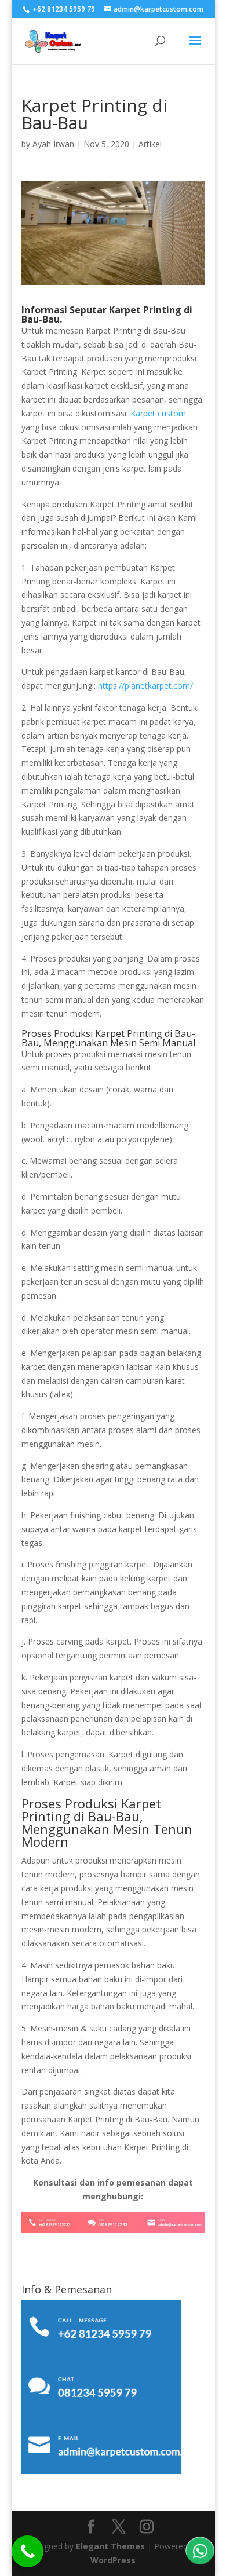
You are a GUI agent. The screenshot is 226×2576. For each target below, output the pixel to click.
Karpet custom (158, 413)
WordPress (113, 2560)
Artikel (150, 144)
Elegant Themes (110, 2546)
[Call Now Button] (28, 2551)
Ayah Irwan (53, 144)
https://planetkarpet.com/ (145, 686)
